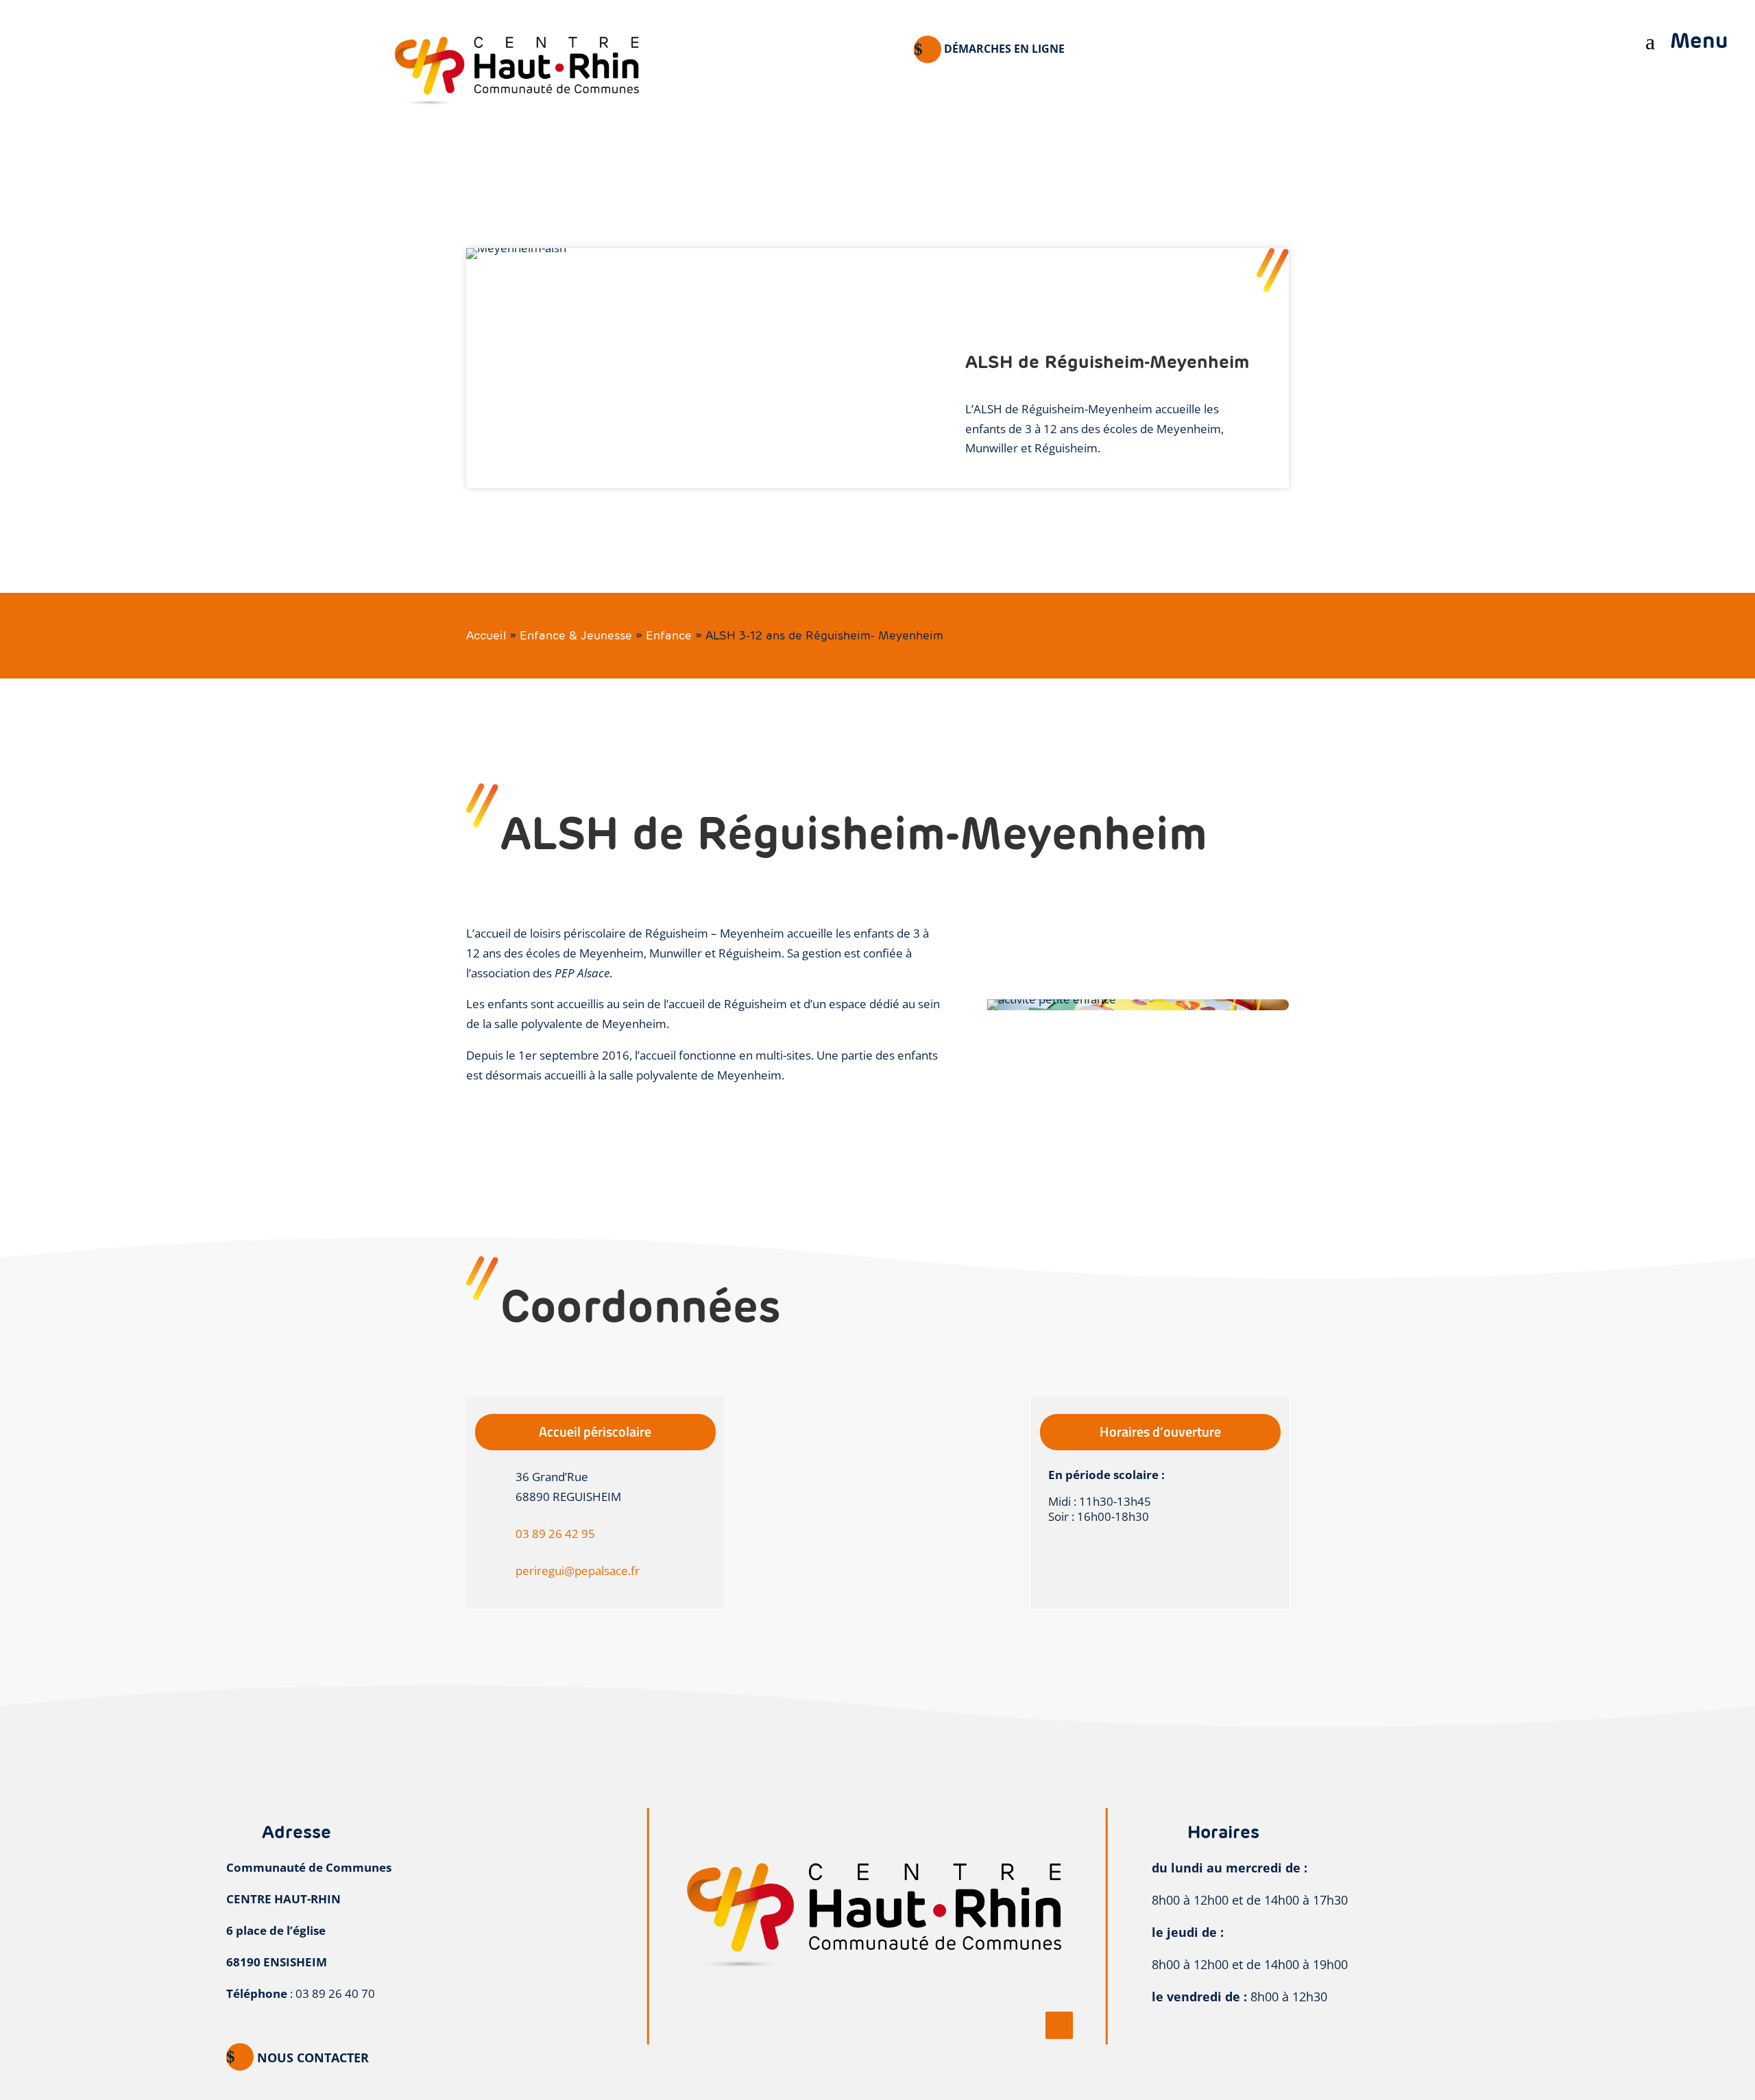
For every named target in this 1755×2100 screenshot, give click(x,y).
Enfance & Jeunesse (576, 635)
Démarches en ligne (1004, 49)
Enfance (669, 635)
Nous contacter (313, 2058)
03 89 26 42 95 (555, 1534)
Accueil (486, 635)
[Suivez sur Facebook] (1059, 2025)
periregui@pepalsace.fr (578, 1571)
